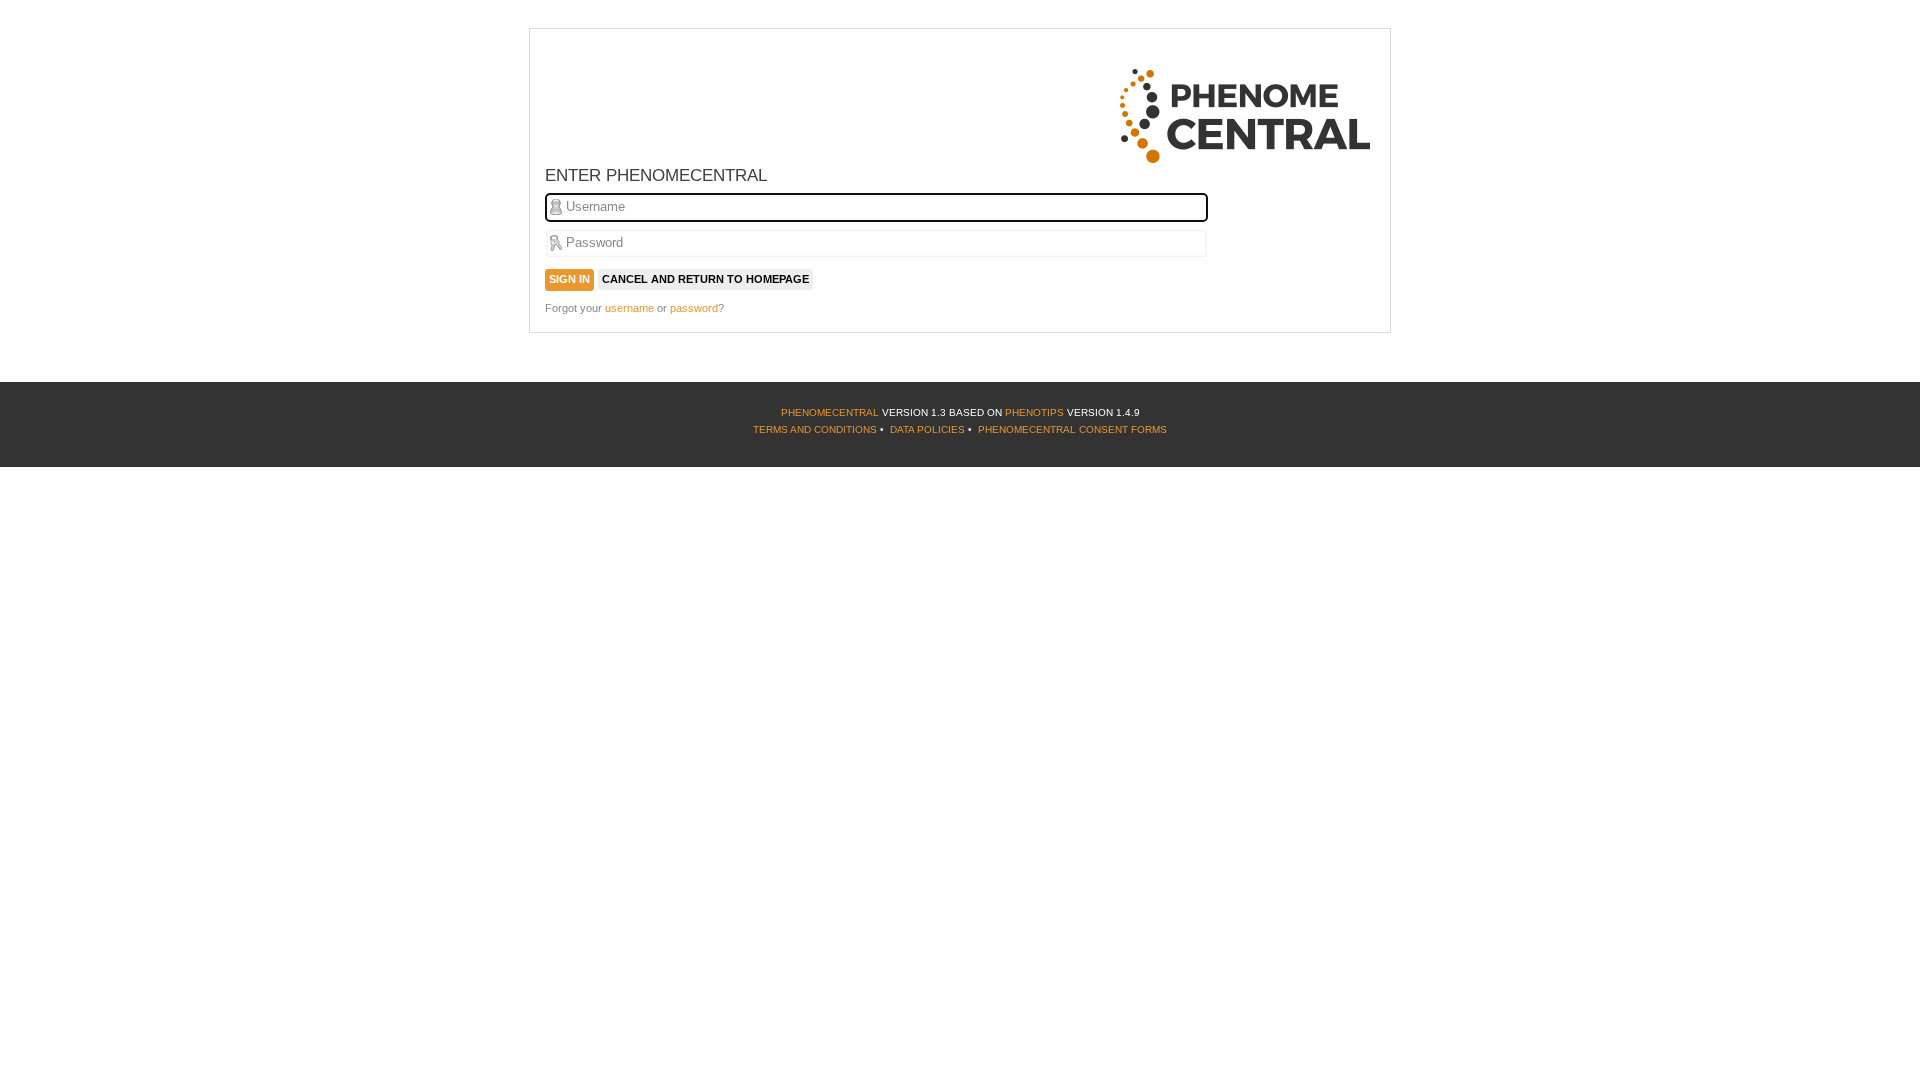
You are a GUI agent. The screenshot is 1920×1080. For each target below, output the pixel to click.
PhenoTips (1034, 412)
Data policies (927, 429)
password (694, 308)
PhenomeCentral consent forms (1072, 429)
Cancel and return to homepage (705, 279)
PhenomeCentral (830, 412)
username (629, 308)
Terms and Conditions (815, 429)
